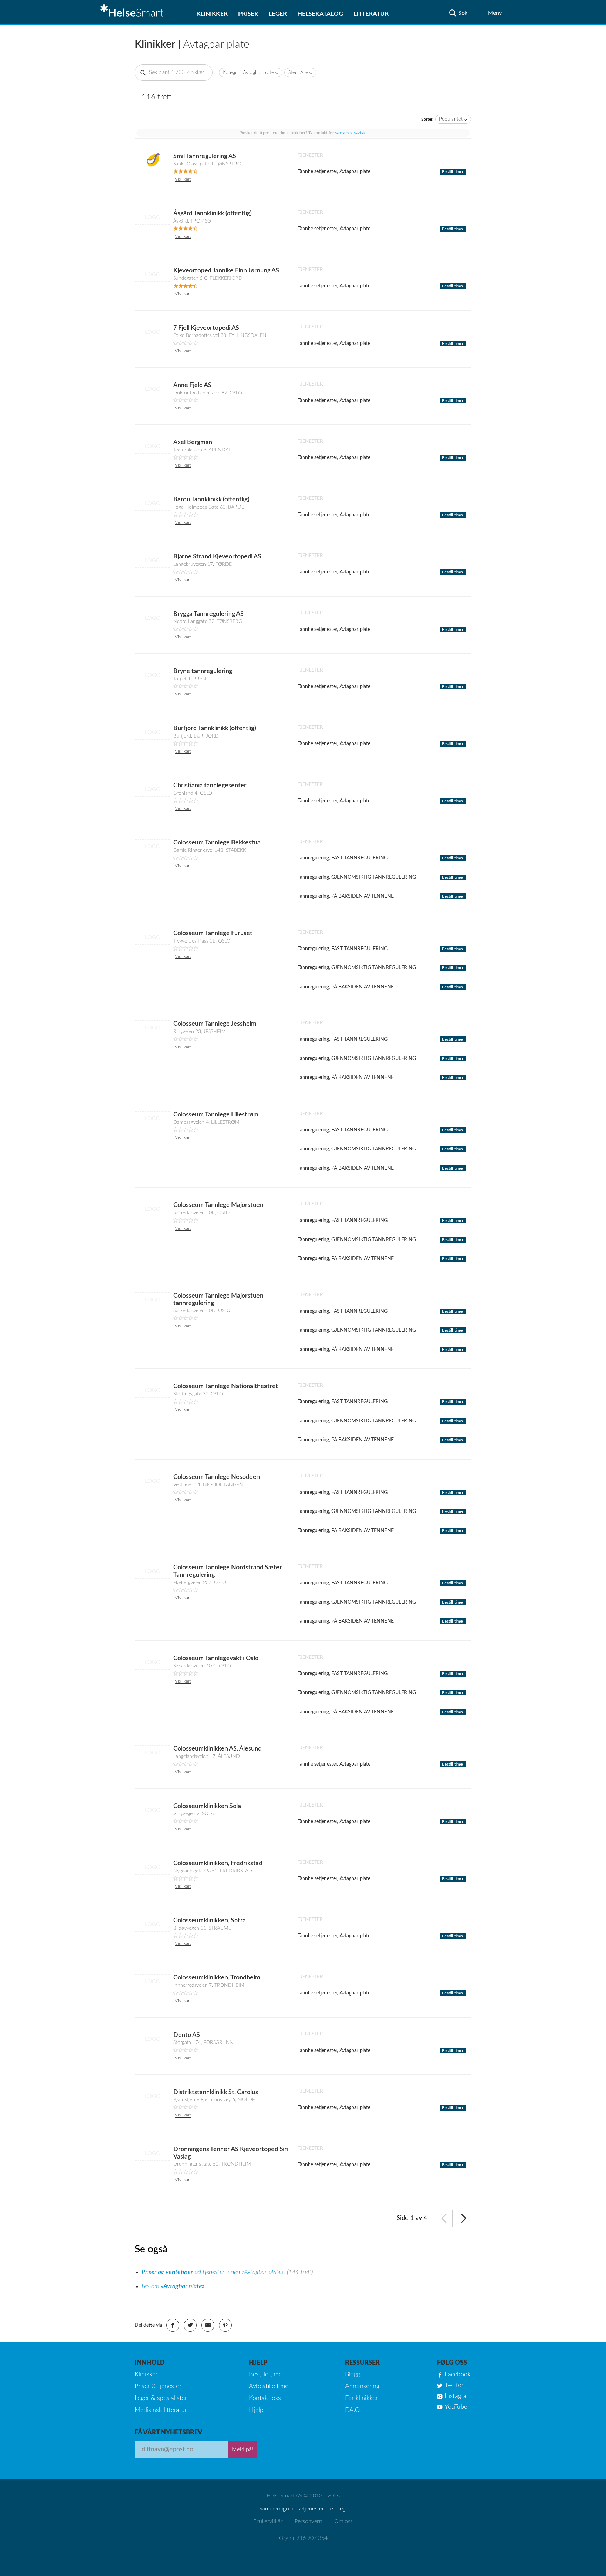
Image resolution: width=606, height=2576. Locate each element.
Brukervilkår (268, 2521)
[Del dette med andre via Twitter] (190, 2325)
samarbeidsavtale (351, 133)
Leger (278, 14)
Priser (248, 14)
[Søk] (458, 13)
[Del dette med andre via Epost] (208, 2325)
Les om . (174, 2286)
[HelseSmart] (133, 12)
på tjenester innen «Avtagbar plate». (214, 2272)
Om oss (344, 2521)
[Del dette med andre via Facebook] (173, 2325)
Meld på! (243, 2449)
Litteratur (371, 14)
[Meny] (490, 13)
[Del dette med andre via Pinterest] (225, 2325)
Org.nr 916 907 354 (303, 2538)
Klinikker (212, 14)
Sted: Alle (298, 73)
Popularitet (451, 119)
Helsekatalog (320, 14)
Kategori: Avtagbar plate (248, 73)
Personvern (308, 2521)
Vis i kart (183, 179)
